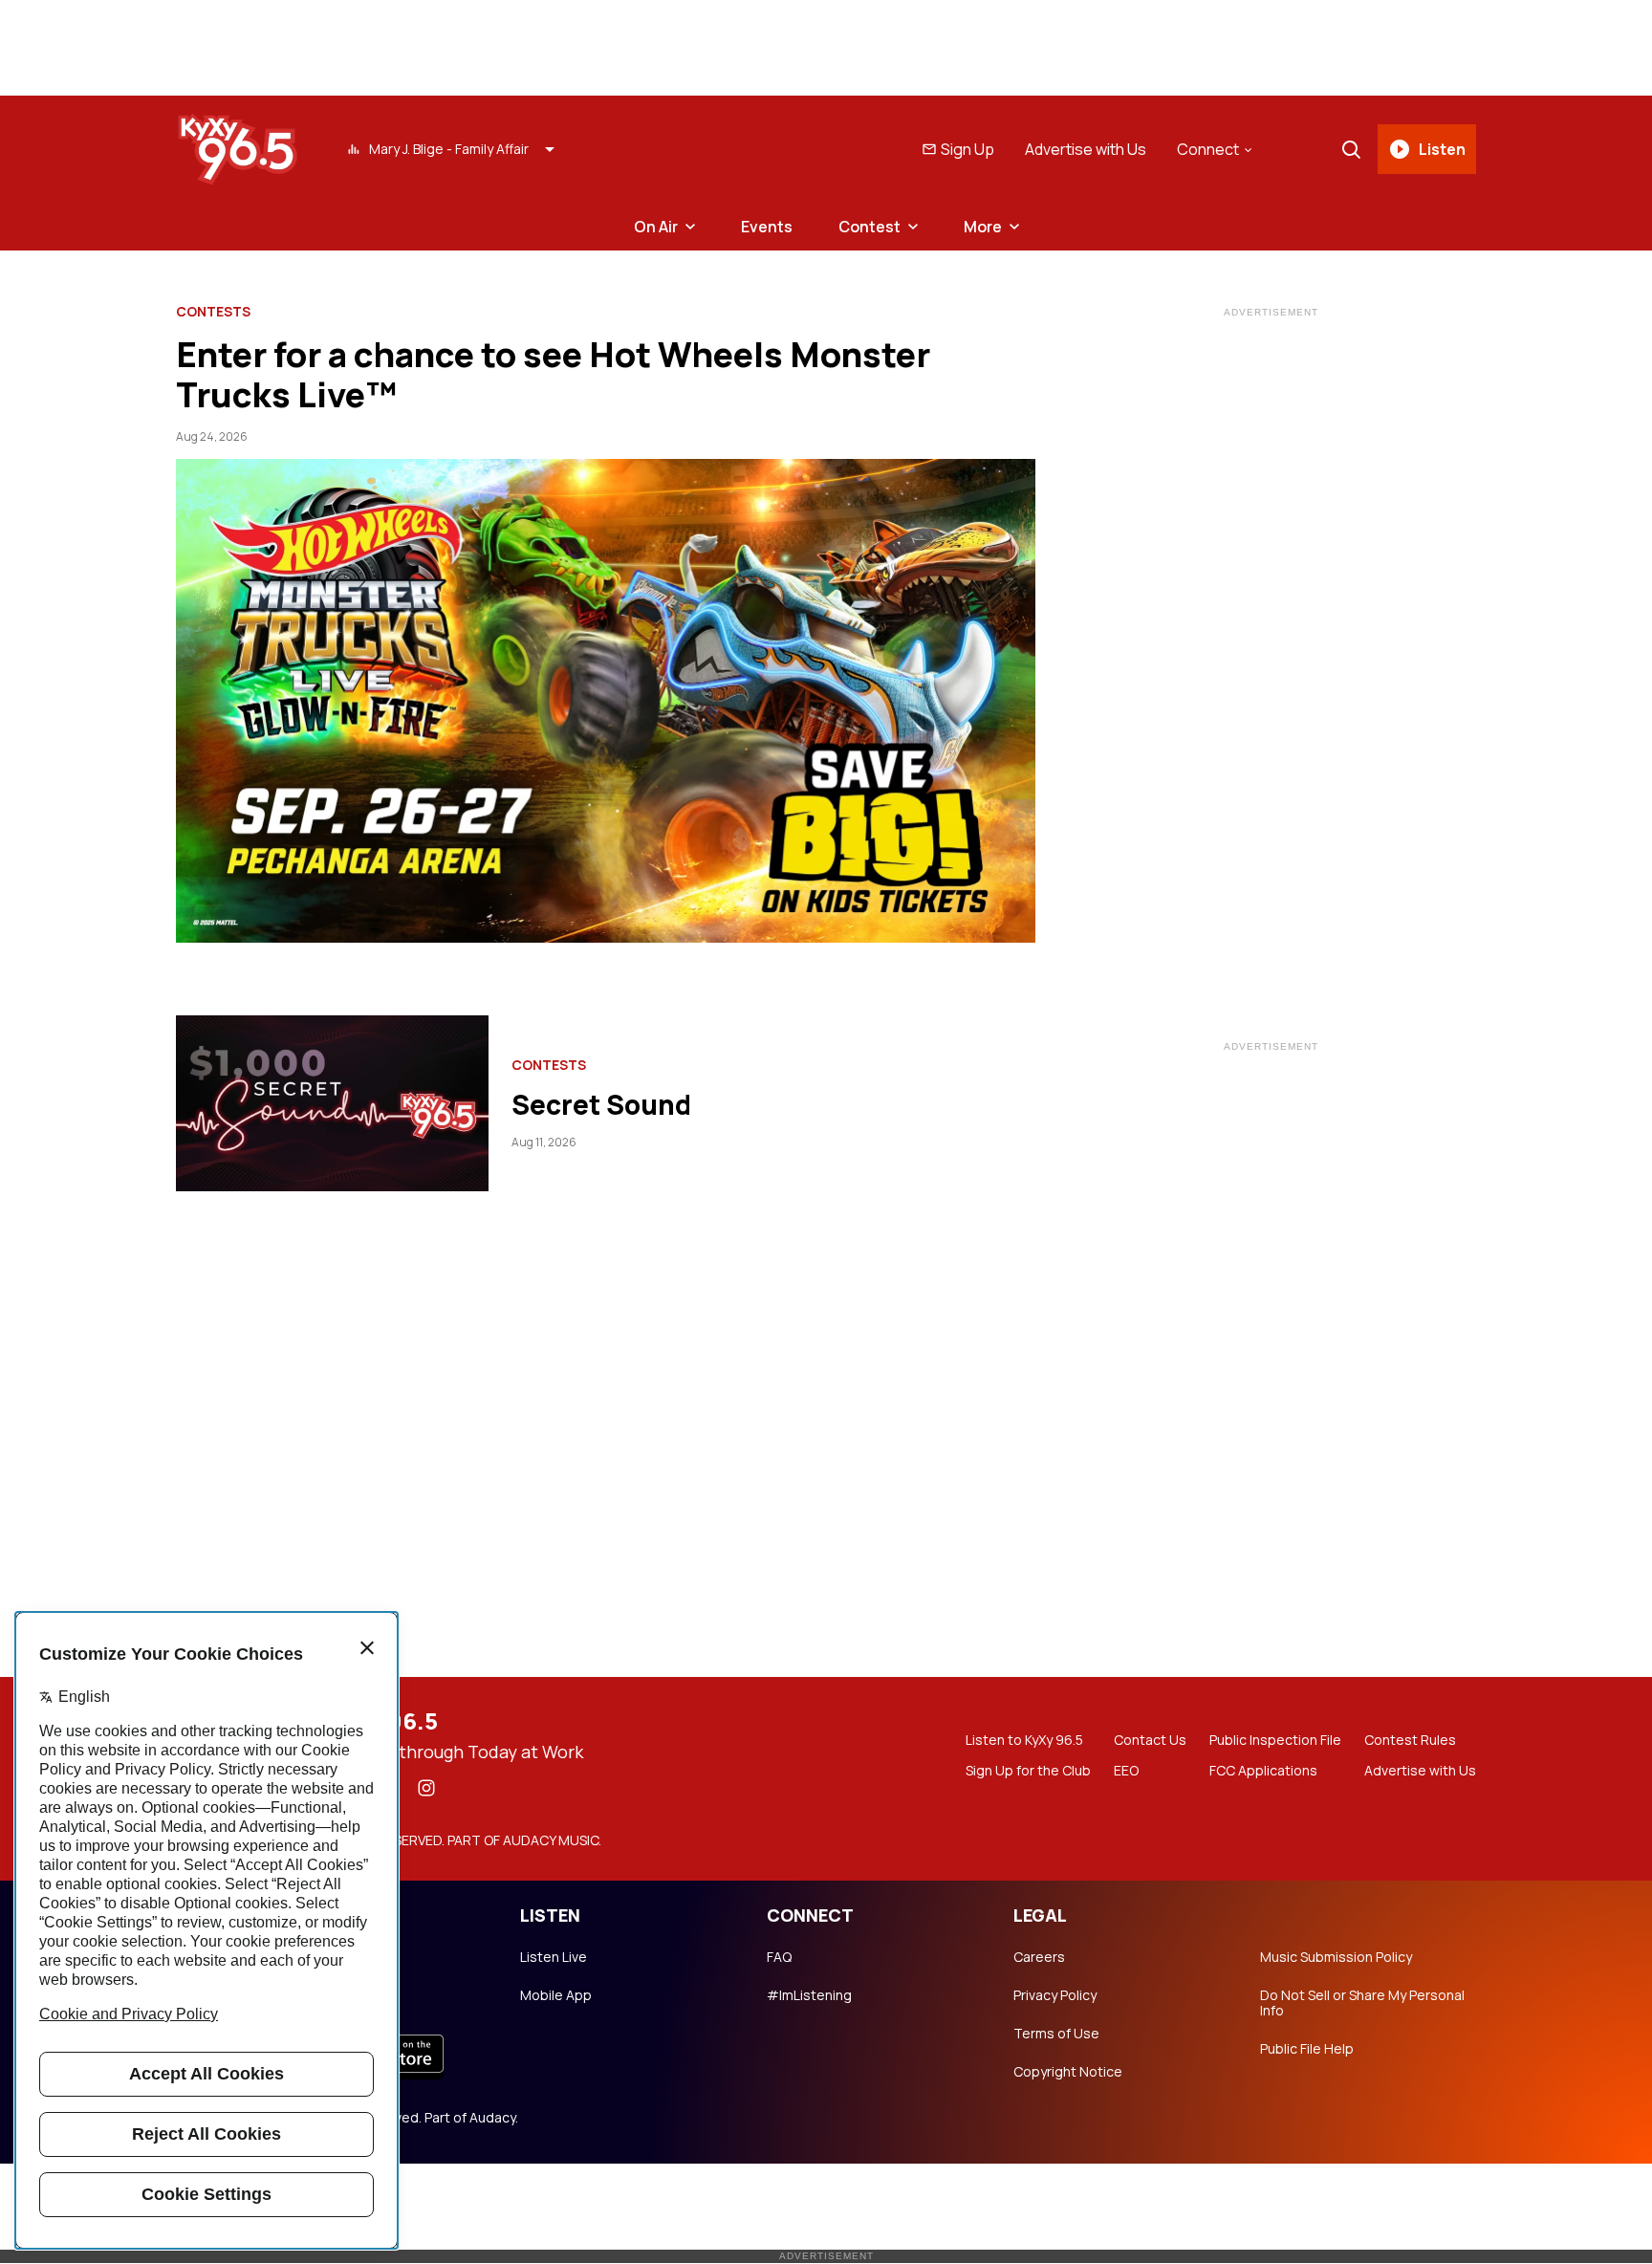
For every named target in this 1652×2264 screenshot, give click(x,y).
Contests (213, 312)
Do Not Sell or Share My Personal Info (1362, 2003)
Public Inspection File (1275, 1740)
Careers (1039, 1957)
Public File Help (1307, 2049)
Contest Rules (1410, 1740)
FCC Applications (1263, 1771)
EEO (1126, 1771)
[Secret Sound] (332, 1103)
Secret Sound (601, 1104)
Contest (869, 227)
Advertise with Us (1086, 149)
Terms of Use (1056, 2034)
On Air (656, 227)
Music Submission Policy (1336, 1957)
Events (767, 227)
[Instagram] (426, 1788)
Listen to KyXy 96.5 (1024, 1740)
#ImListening (809, 1995)
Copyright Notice (1068, 2072)
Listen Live (554, 1957)
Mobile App (556, 1995)
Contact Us (1150, 1740)
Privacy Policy (1055, 1995)
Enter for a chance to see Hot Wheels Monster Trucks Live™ (553, 374)
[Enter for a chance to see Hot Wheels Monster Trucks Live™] (606, 701)
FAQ (779, 1957)
